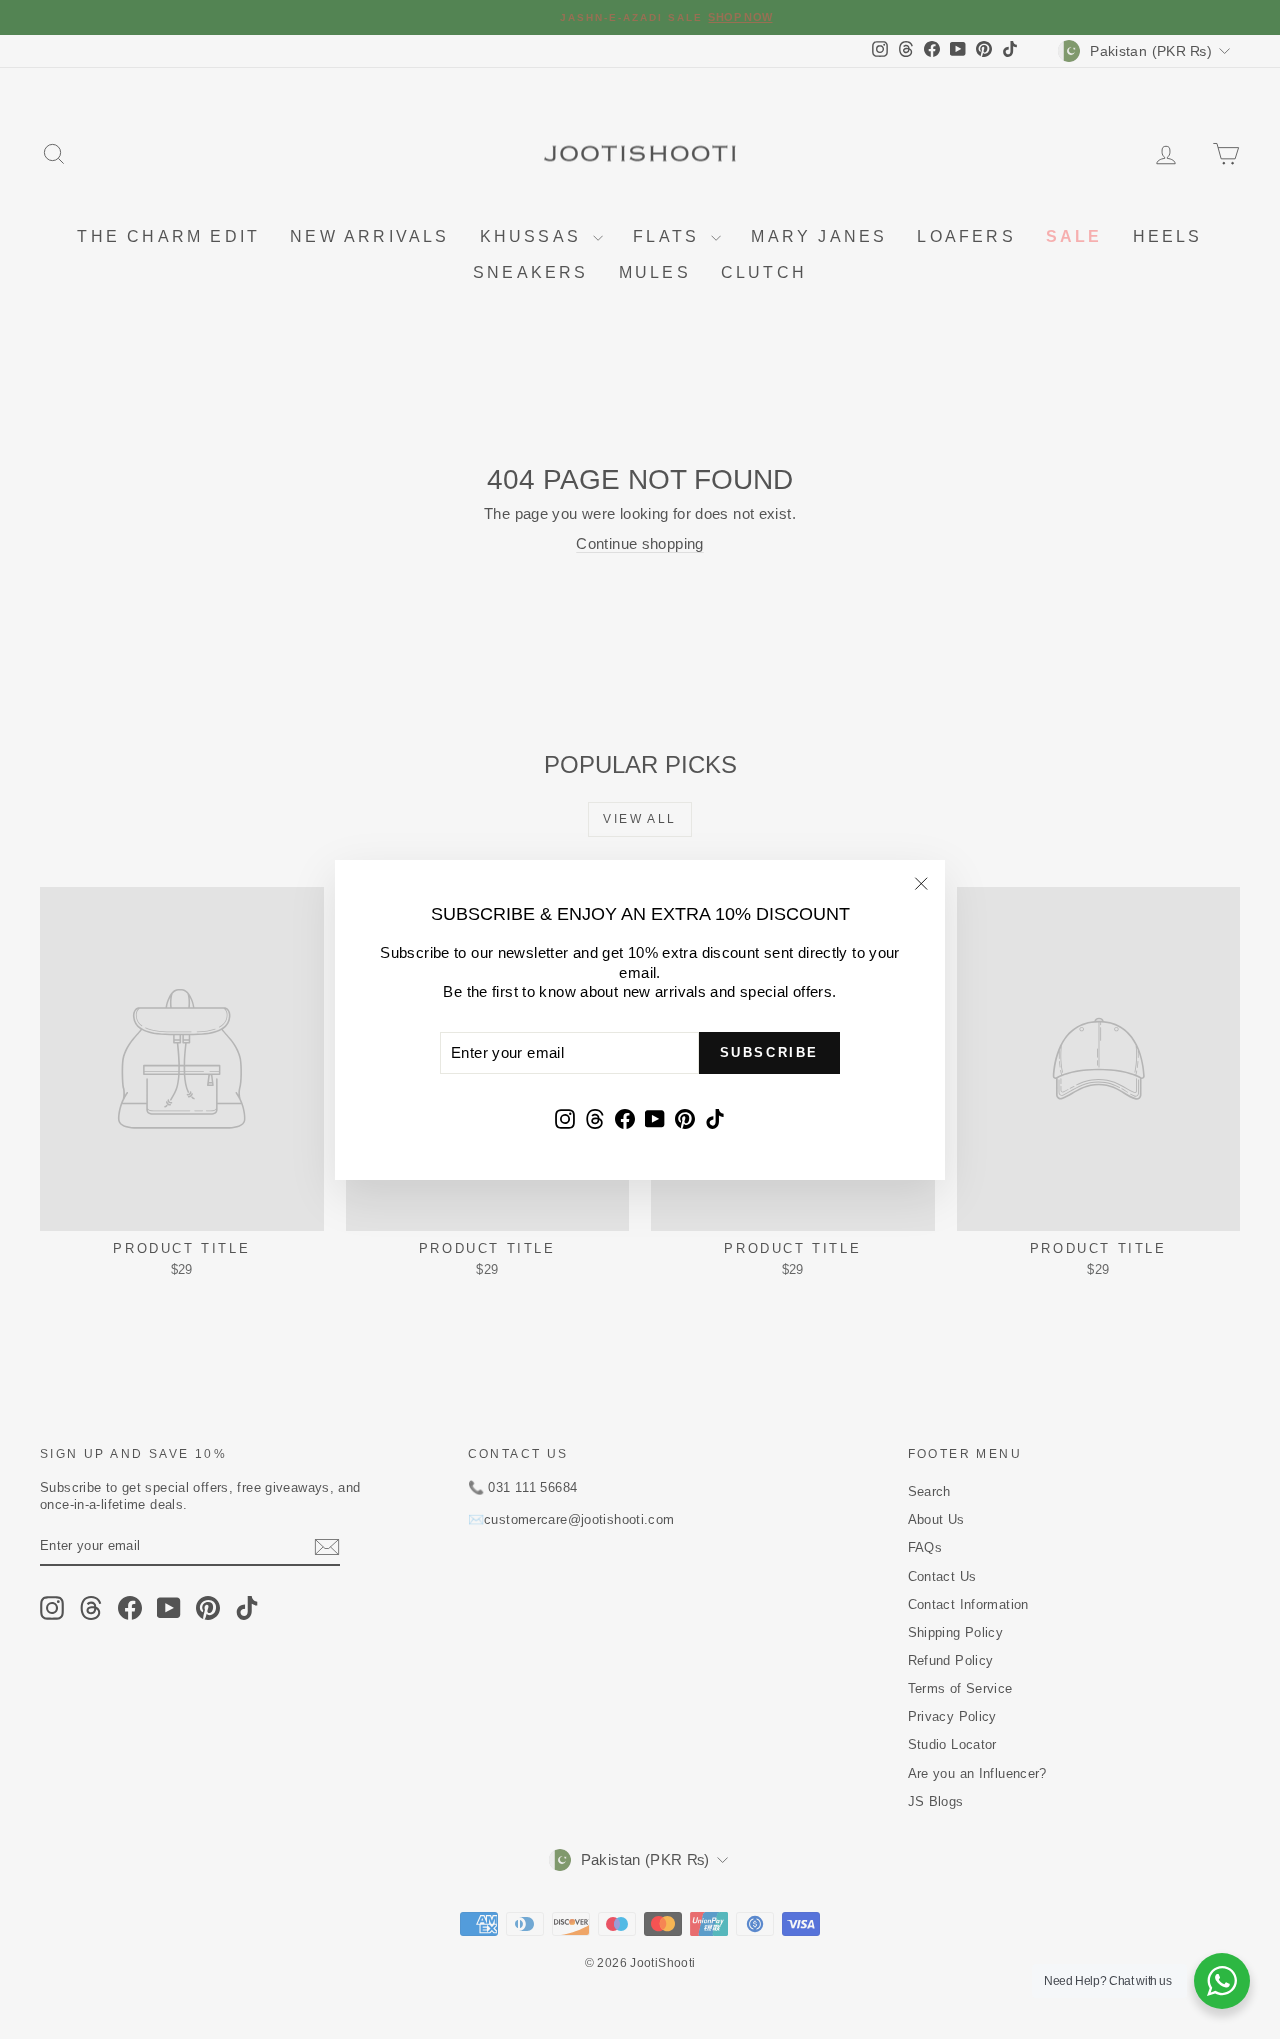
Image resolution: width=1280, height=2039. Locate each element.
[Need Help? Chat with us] (1222, 1981)
